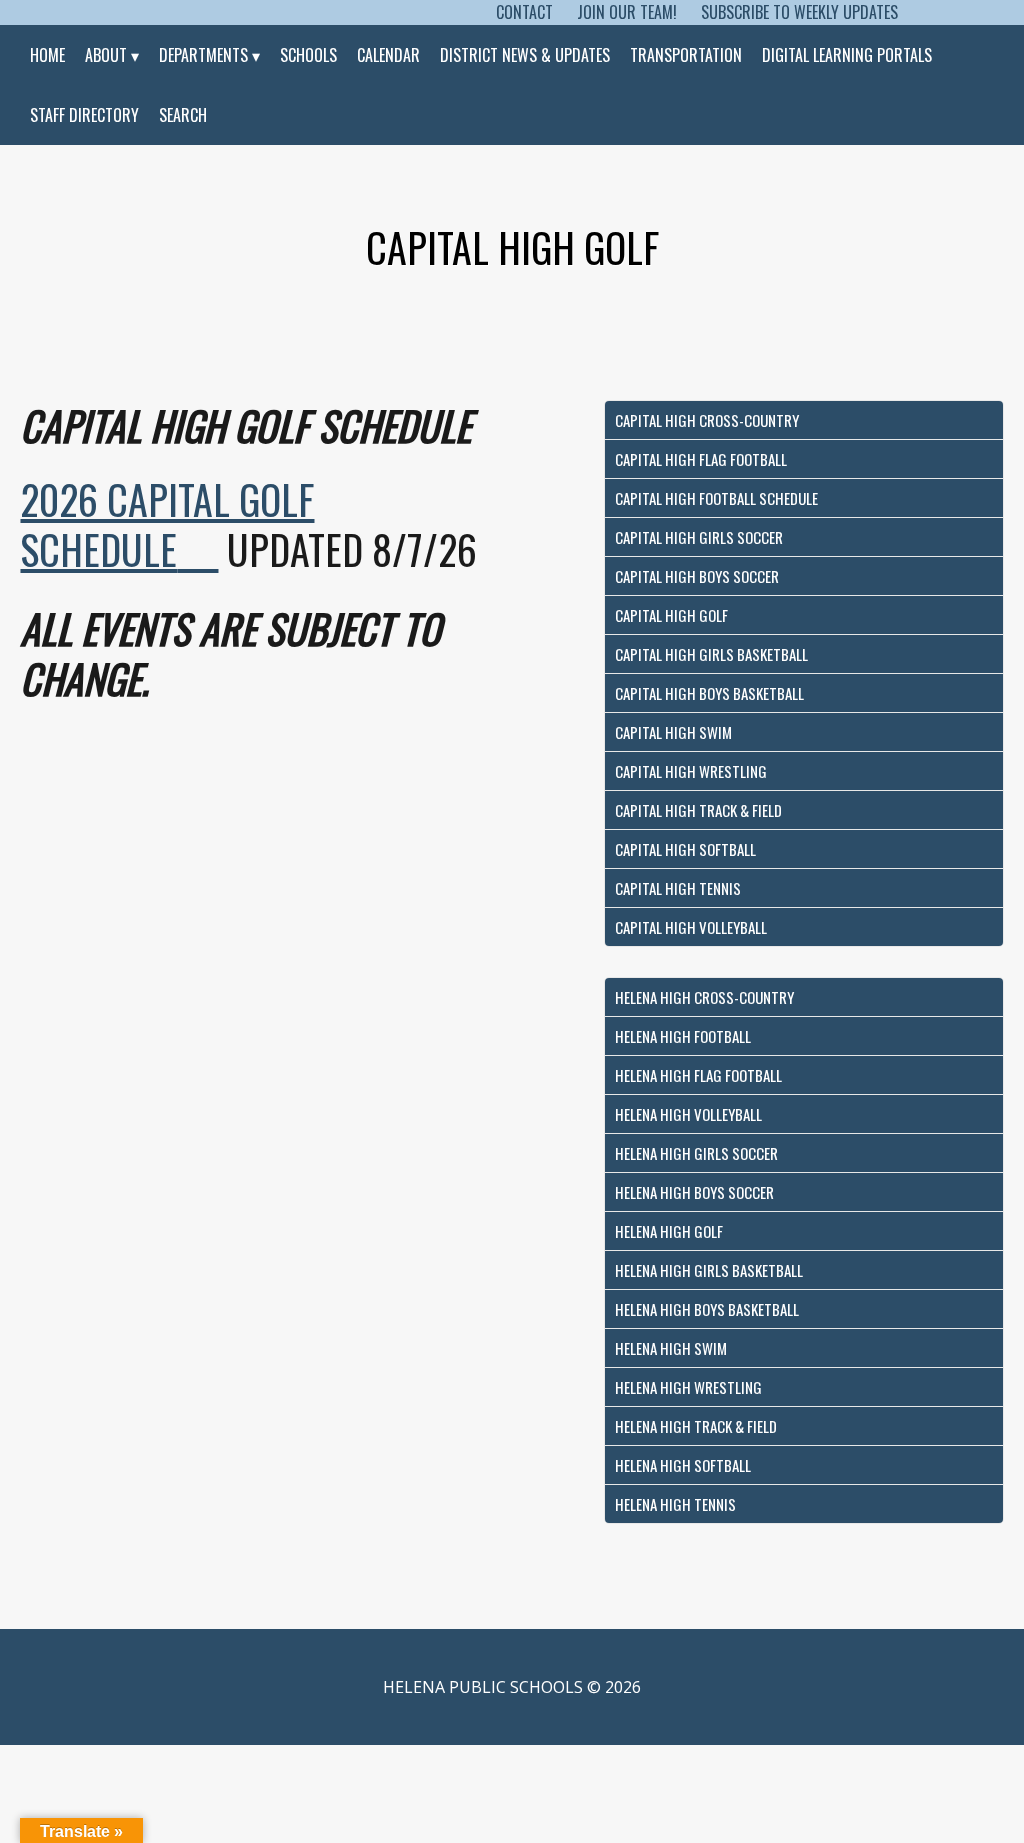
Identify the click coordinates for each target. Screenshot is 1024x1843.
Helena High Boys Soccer (694, 1192)
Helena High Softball (683, 1465)
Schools (308, 55)
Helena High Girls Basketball (709, 1270)
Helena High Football (683, 1036)
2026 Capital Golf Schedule (167, 524)
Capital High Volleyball (691, 927)
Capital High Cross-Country (707, 420)
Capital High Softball (685, 849)
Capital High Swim (673, 732)
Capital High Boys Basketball (709, 693)
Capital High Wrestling (691, 771)
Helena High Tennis (675, 1504)
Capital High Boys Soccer (697, 576)
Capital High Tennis (678, 888)
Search (183, 115)
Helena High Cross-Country (704, 997)
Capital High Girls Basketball (711, 654)
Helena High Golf (669, 1231)
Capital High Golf (671, 615)
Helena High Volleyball (688, 1114)
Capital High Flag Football (701, 459)
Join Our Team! (627, 12)
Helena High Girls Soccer (696, 1153)
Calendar (388, 55)
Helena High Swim (671, 1348)
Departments (203, 55)
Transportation (686, 55)
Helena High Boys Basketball (707, 1309)
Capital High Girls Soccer (699, 537)
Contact (524, 12)
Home (47, 55)
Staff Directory (84, 115)
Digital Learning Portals (847, 55)
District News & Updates (525, 55)
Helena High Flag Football (698, 1075)
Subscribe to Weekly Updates (799, 12)
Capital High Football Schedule (716, 498)
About (106, 55)
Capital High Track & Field (698, 810)
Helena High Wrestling (688, 1387)
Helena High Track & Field (696, 1426)
